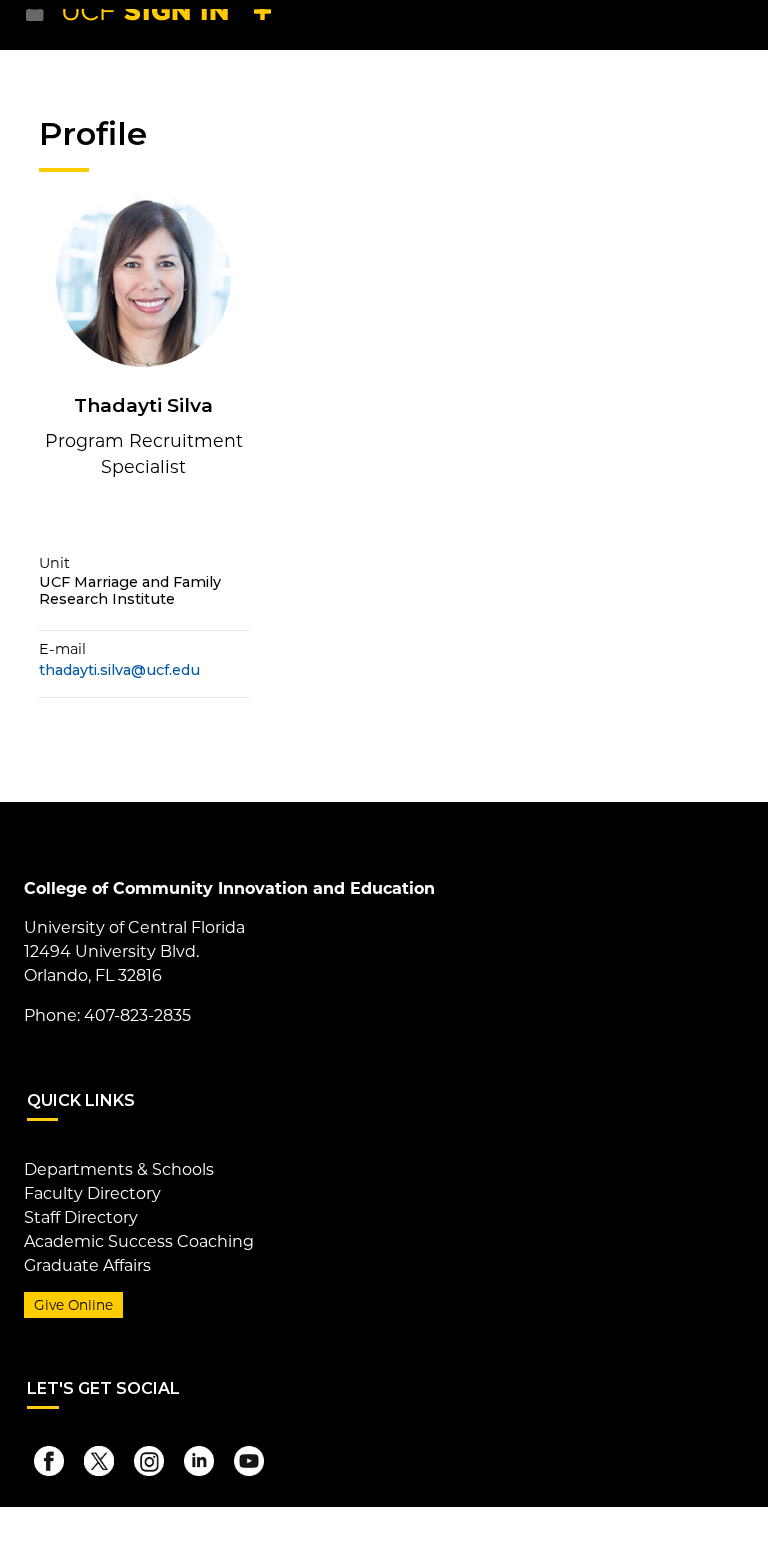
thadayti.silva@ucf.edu (119, 670)
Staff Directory (81, 1217)
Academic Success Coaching (139, 1241)
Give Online (73, 1305)
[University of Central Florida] (172, 24)
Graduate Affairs (87, 1265)
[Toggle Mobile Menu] (724, 23)
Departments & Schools (119, 1169)
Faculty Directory (92, 1193)
